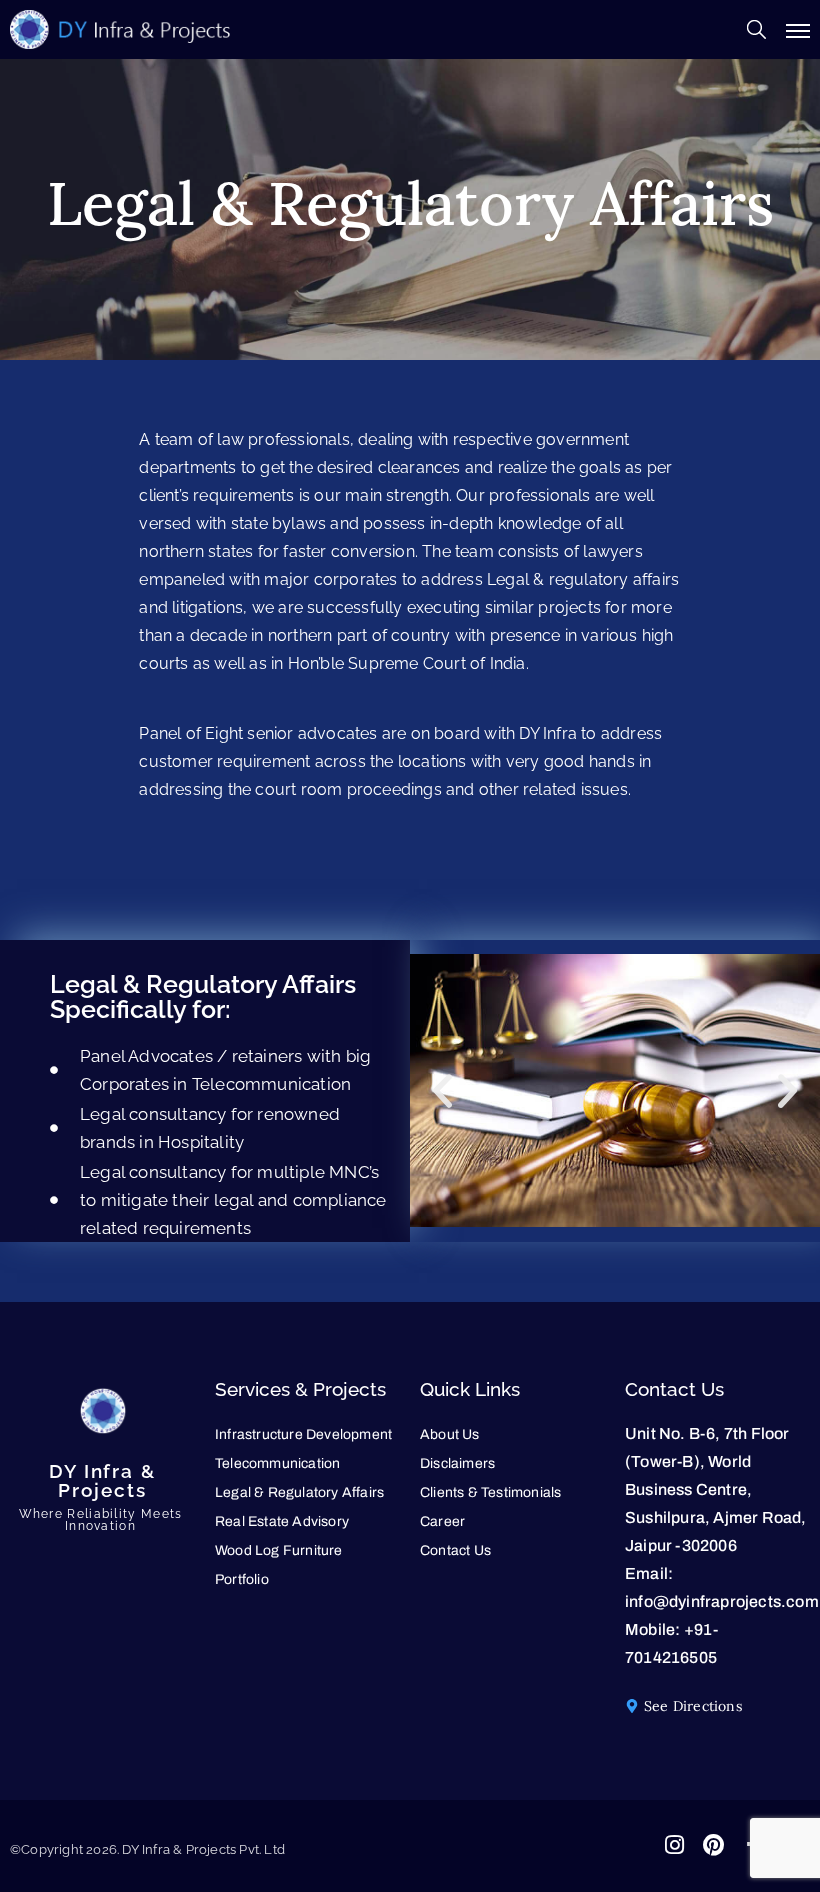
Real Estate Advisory (282, 1521)
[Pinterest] (714, 1845)
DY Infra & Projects (102, 1480)
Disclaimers (457, 1463)
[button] (442, 1090)
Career (442, 1521)
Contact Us (455, 1550)
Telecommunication (277, 1463)
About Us (450, 1434)
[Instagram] (674, 1845)
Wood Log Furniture (279, 1550)
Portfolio (242, 1579)
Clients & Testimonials (490, 1492)
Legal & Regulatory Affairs (299, 1492)
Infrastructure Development (303, 1434)
